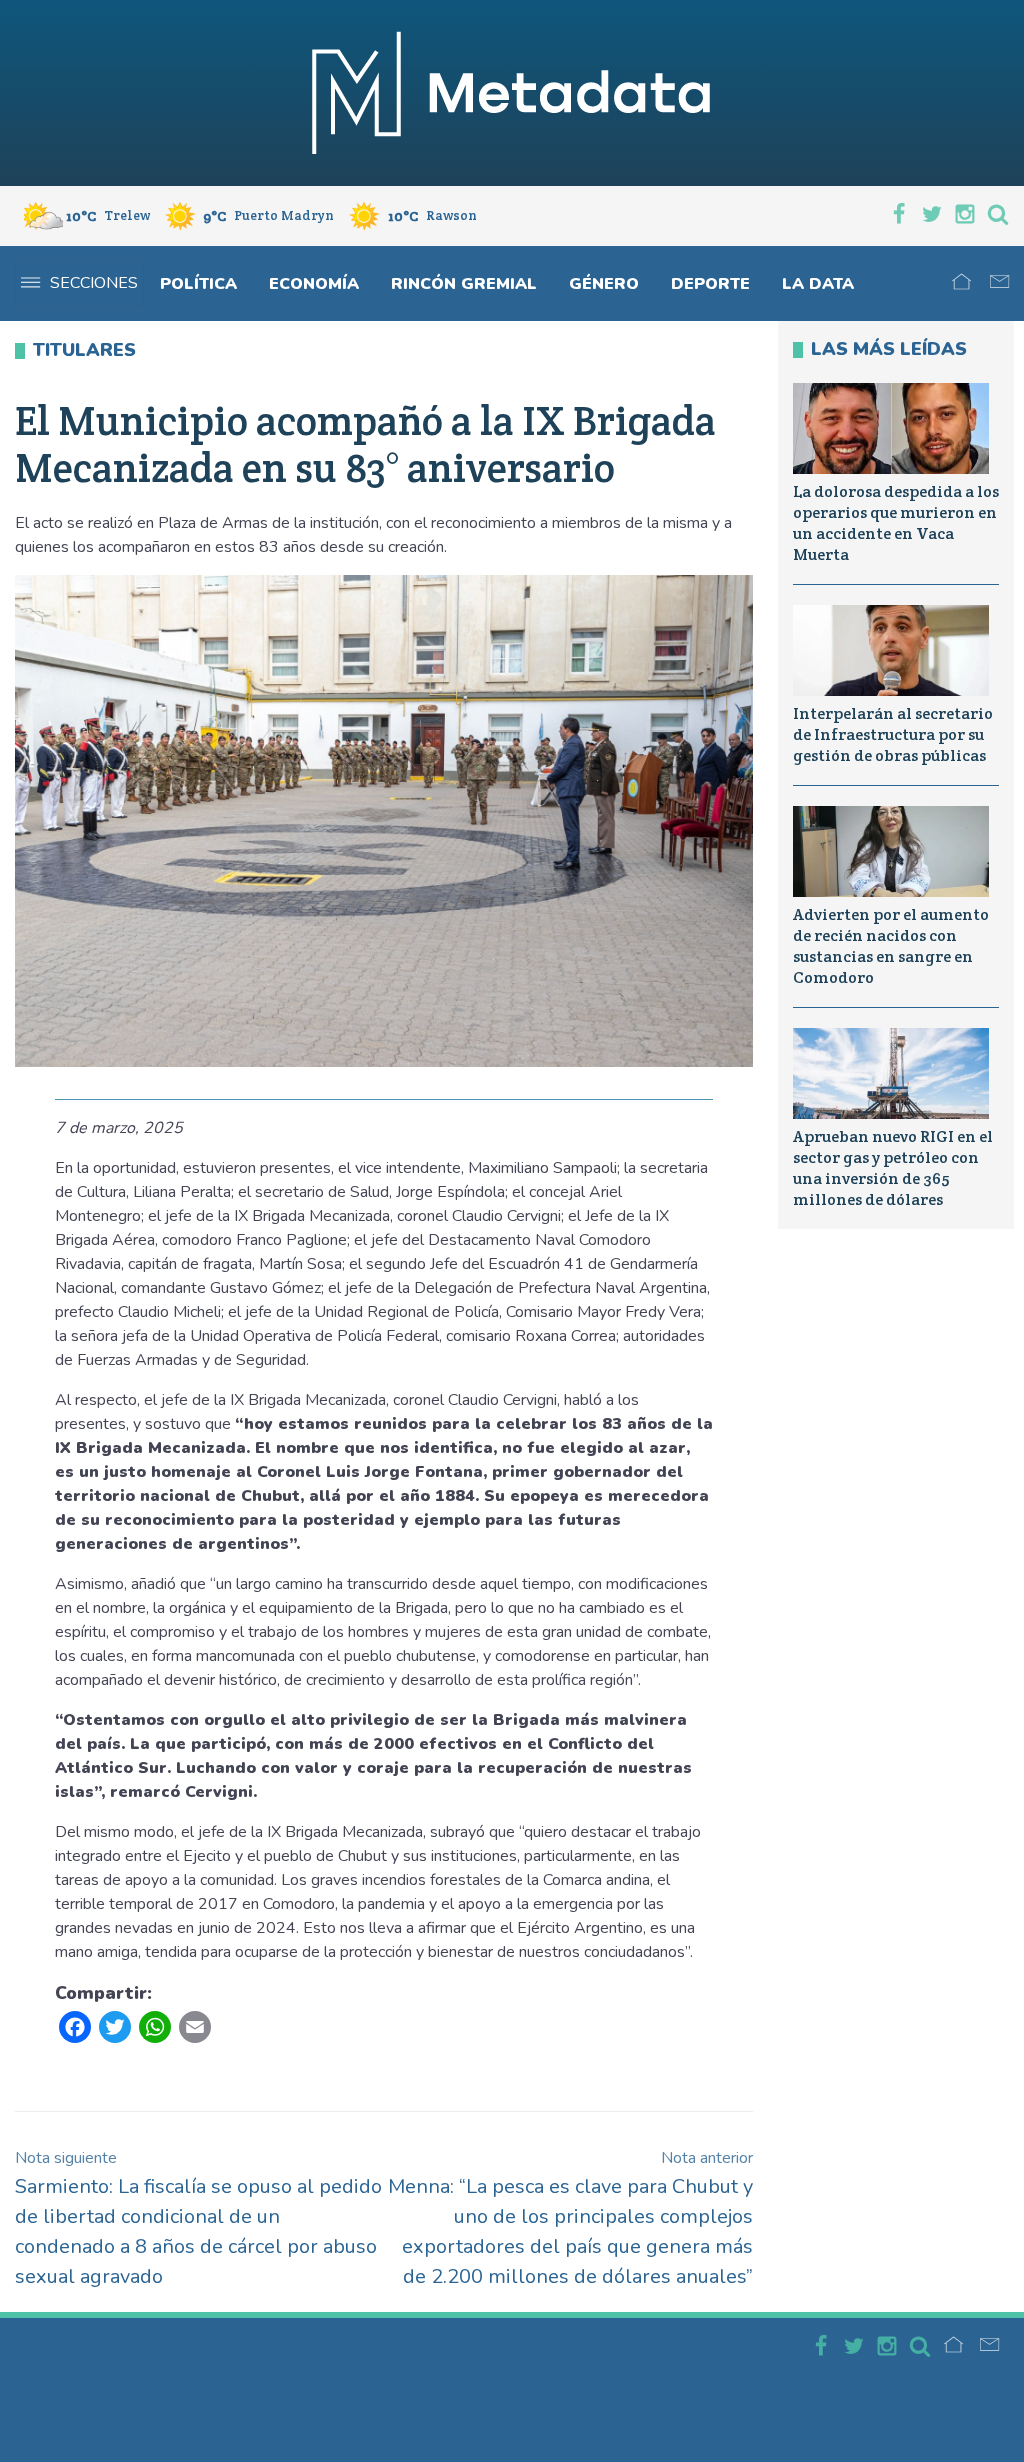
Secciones (94, 283)
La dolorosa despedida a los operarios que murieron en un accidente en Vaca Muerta (896, 522)
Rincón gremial (464, 284)
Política (198, 284)
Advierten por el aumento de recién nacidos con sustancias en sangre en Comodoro (891, 945)
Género (604, 284)
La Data (818, 284)
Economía (314, 284)
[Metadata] (512, 93)
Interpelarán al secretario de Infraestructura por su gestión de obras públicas (893, 734)
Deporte (710, 284)
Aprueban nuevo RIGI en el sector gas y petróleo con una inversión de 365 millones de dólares (893, 1167)
